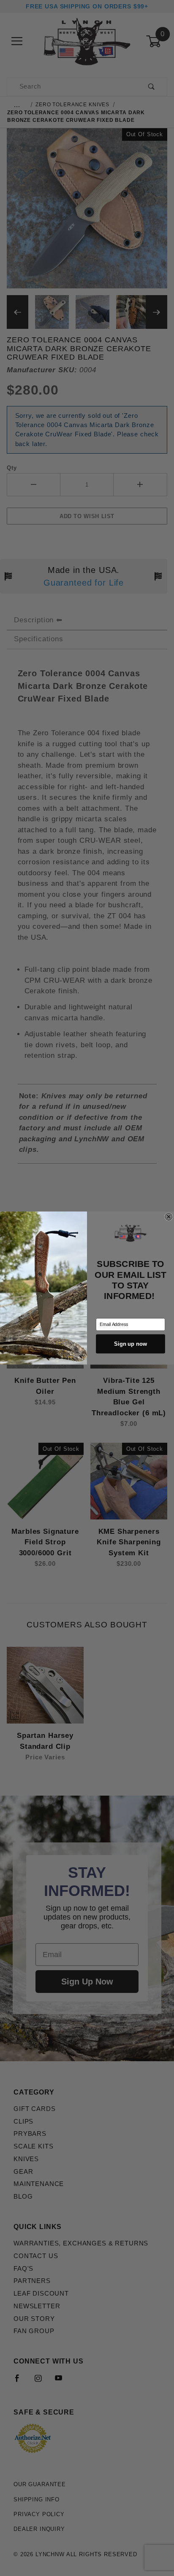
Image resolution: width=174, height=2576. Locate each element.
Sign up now (130, 1344)
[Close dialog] (169, 1217)
